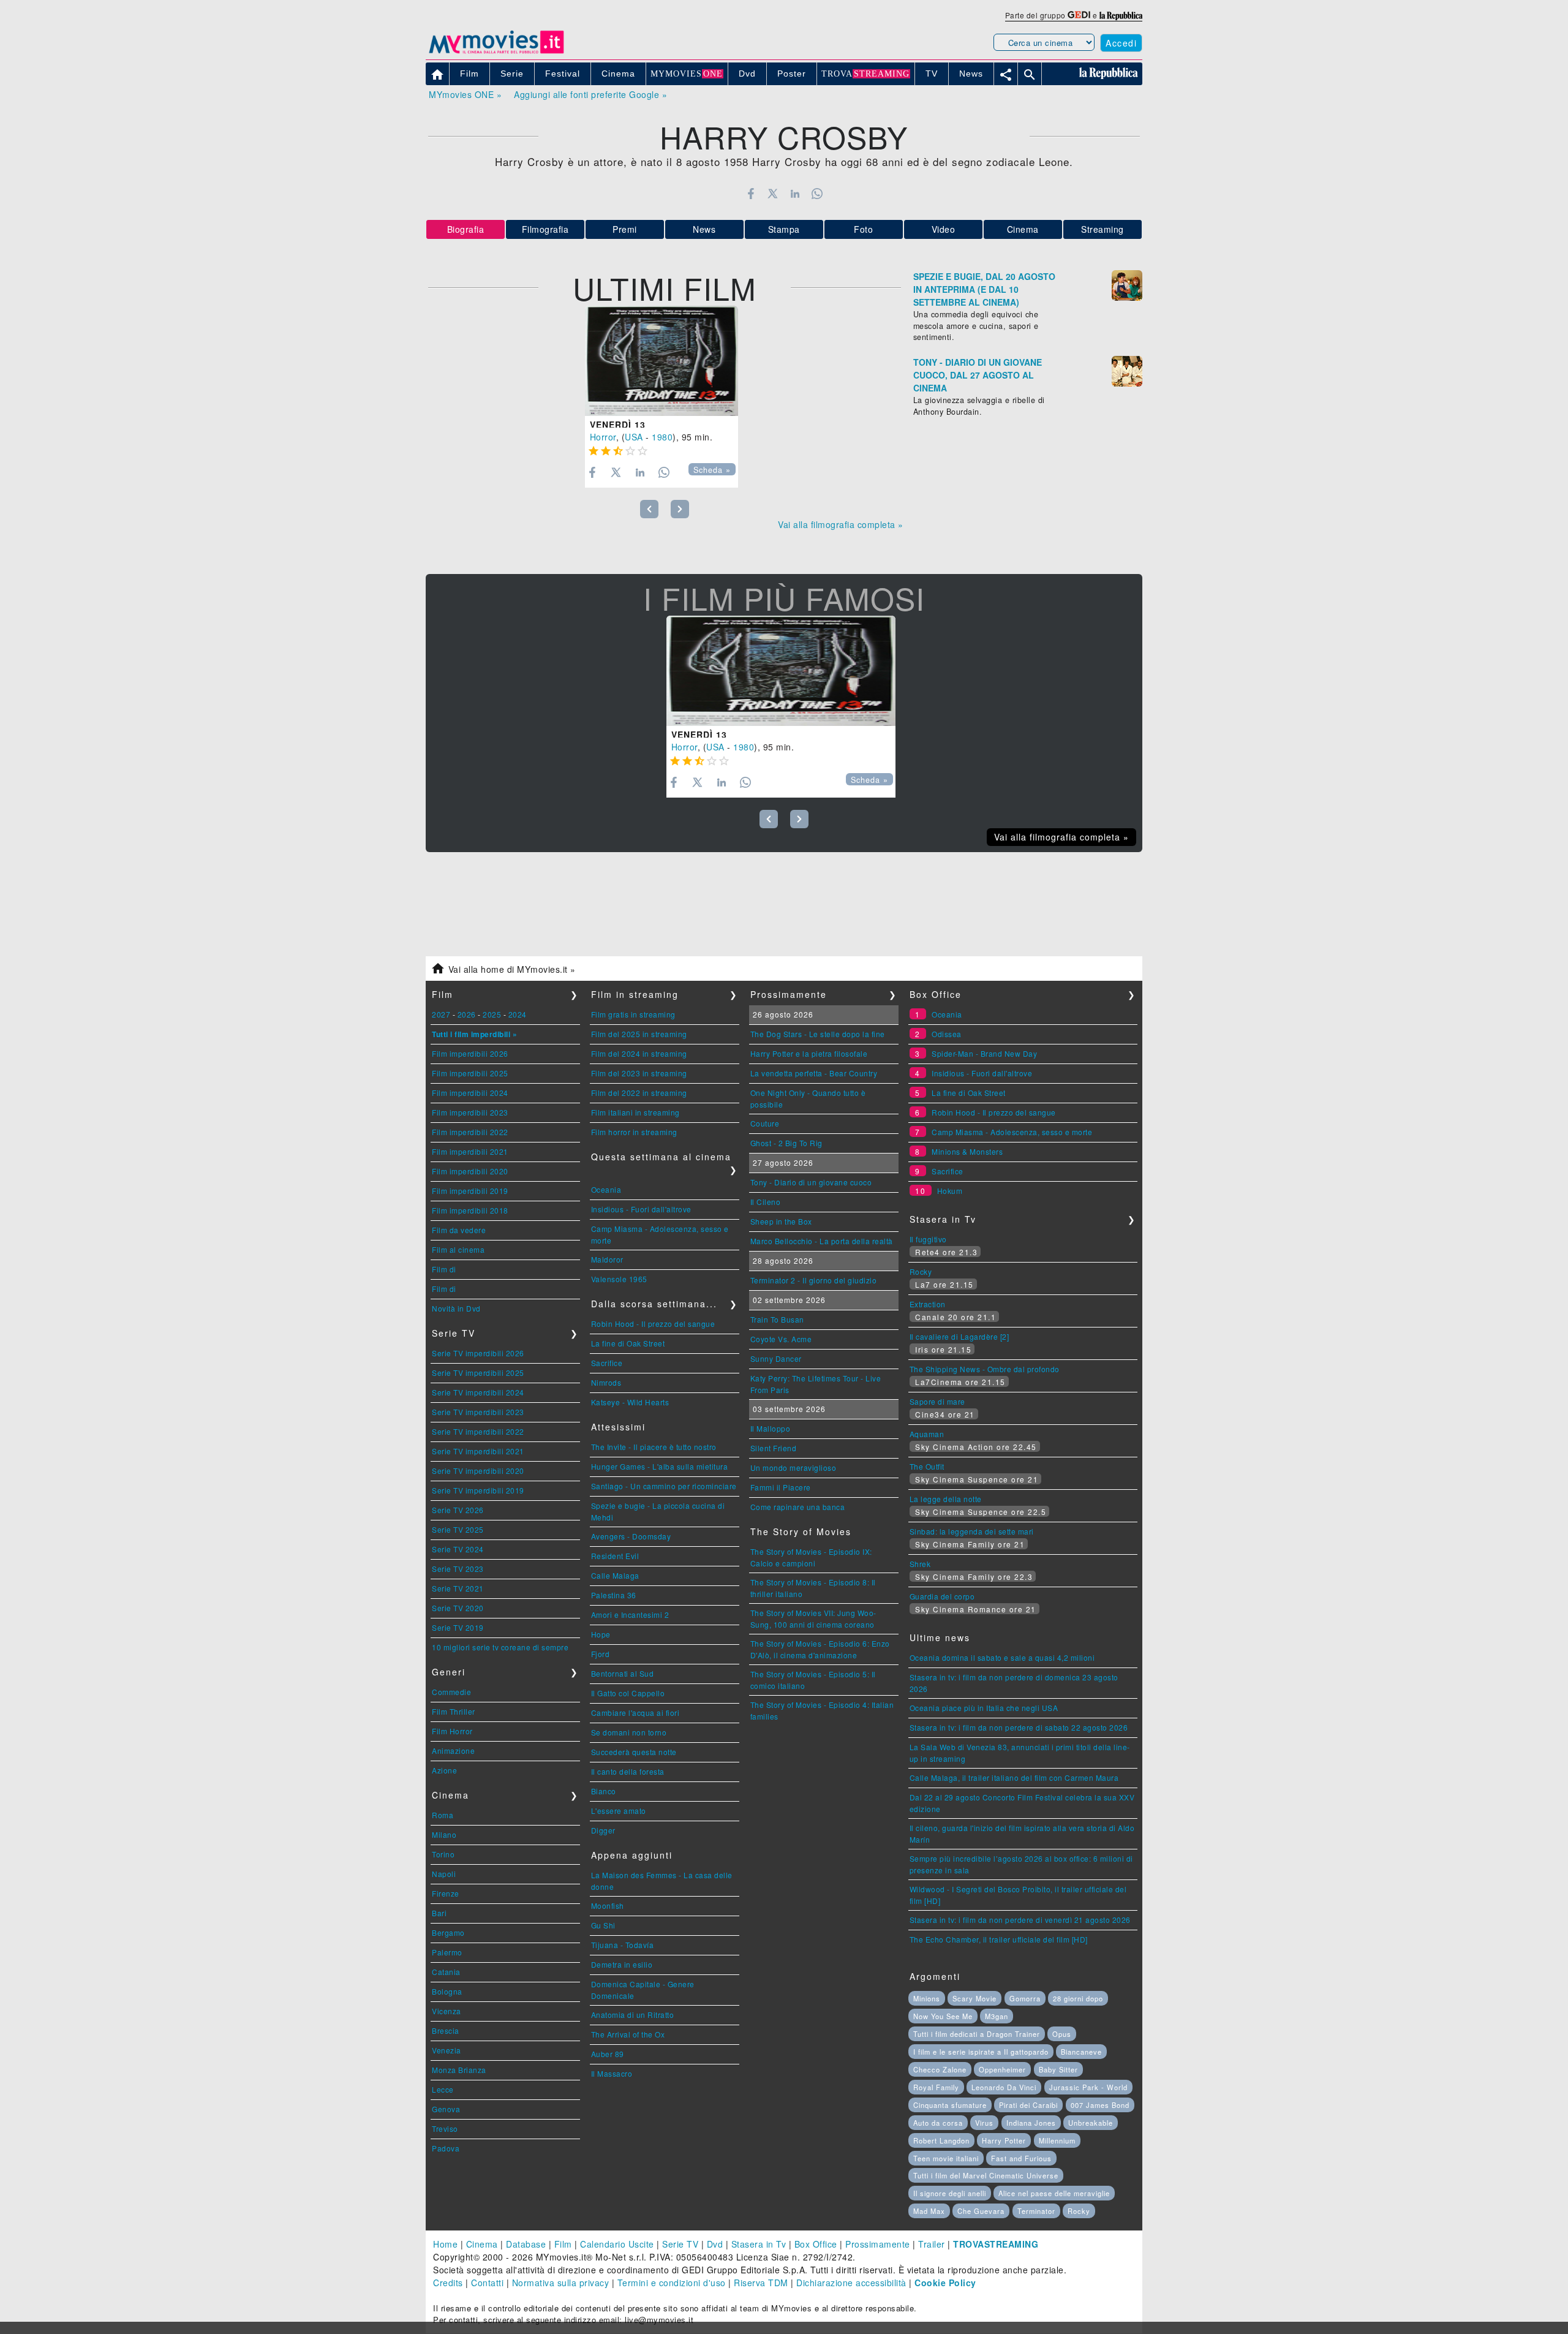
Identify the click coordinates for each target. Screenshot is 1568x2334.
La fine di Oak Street (628, 1343)
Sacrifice (607, 1363)
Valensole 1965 (619, 1279)
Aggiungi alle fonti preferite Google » (590, 94)
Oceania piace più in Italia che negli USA (984, 1708)
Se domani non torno (629, 1732)
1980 (662, 437)
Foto (863, 229)
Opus (1062, 2034)
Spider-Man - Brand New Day (984, 1053)
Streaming (1102, 229)
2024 (518, 1014)
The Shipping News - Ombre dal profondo (985, 1369)
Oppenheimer (1002, 2069)
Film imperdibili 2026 (470, 1053)
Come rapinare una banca (798, 1507)
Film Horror (452, 1731)
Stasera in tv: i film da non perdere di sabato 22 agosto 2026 (1019, 1727)
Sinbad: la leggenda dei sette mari (972, 1531)
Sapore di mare (937, 1401)
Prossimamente (878, 2244)
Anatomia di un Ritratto (633, 2015)
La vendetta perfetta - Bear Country (814, 1073)
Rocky (921, 1271)
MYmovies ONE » (465, 94)
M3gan (997, 2016)
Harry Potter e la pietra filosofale (809, 1053)
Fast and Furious (1021, 2158)
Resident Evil (615, 1556)
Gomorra (1025, 1998)
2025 (492, 1014)
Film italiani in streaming (635, 1112)
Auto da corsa (938, 2123)
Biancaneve (1081, 2052)
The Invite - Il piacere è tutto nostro (654, 1447)
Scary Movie (974, 1998)
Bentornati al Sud (623, 1673)
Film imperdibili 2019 (470, 1191)
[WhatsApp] (817, 194)
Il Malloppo (771, 1428)
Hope (601, 1634)
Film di (444, 1269)
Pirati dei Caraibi (1028, 2105)
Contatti (487, 2283)
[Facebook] (751, 194)
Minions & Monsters (967, 1151)
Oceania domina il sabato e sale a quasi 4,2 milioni (1002, 1657)
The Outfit (927, 1466)
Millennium (1057, 2140)
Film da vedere (459, 1230)
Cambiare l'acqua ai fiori (635, 1713)
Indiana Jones (1031, 2123)
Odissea (947, 1034)
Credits (448, 2283)
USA (634, 437)
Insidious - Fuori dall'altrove (641, 1209)
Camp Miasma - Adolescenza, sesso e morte (1012, 1132)
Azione (444, 1770)
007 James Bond (1100, 2105)
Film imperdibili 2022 (470, 1132)
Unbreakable (1091, 2123)
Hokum (950, 1191)
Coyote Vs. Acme (781, 1339)
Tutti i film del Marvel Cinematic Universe (986, 2175)
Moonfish (608, 1905)
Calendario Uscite (617, 2244)
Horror (603, 437)
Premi (625, 229)
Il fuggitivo (928, 1239)
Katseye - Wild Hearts (630, 1402)
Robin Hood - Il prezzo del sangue (653, 1324)
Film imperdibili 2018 (470, 1210)
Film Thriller (454, 1711)
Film (563, 2244)
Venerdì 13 (618, 425)
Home (445, 2244)
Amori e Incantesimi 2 (630, 1615)
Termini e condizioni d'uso (672, 2283)
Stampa (784, 229)
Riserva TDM (761, 2283)
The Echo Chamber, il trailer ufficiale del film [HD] (999, 1939)
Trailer (932, 2244)
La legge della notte (946, 1499)
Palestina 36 (614, 1595)
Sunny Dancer (776, 1358)
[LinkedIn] (795, 194)
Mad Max (929, 2211)
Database (526, 2244)
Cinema (1023, 229)
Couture (765, 1123)
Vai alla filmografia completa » (841, 524)
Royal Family (936, 2087)
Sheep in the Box (781, 1221)
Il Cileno (766, 1202)
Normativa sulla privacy (561, 2283)
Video (944, 229)
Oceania (606, 1189)
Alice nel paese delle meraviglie (1054, 2193)
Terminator (1036, 2211)
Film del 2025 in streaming (639, 1034)
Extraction (928, 1304)
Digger (603, 1830)
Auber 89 (608, 2054)
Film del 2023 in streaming (639, 1073)
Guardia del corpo (942, 1596)
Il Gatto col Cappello (628, 1693)
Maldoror (607, 1259)
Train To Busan (777, 1319)
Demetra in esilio (622, 1964)
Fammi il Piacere (781, 1487)
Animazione (453, 1750)
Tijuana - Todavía (623, 1945)
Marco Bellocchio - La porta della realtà (822, 1241)
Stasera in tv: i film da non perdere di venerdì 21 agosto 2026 (1020, 1920)
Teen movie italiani (946, 2158)
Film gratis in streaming (633, 1014)
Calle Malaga (615, 1575)
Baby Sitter (1058, 2069)
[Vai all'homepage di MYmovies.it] (496, 53)
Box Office (816, 2244)
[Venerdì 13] (661, 361)
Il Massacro (612, 2073)
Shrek (920, 1564)
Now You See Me (943, 2016)
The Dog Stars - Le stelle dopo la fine (818, 1034)
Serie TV (680, 2244)
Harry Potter (1004, 2140)
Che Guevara (981, 2211)
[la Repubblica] (1121, 15)
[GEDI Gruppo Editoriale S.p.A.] (1079, 15)
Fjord (601, 1654)
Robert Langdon (941, 2140)
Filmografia (545, 229)
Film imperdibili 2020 (470, 1171)
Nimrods (606, 1382)
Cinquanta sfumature (950, 2105)
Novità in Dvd (456, 1308)
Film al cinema (458, 1249)
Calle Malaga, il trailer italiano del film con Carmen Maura (1014, 1777)
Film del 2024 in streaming (639, 1053)
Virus (984, 2123)
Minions (927, 1998)
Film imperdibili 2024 (470, 1093)
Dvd (715, 2244)
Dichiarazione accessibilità (851, 2283)
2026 (467, 1014)
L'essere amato (619, 1811)
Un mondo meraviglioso (793, 1467)
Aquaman (927, 1434)
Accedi (1121, 43)
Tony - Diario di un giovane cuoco (811, 1182)
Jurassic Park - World (1088, 2087)
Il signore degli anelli (950, 2193)
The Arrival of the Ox (628, 2034)
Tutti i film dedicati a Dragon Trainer (977, 2034)
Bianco (604, 1791)
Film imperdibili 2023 (470, 1112)
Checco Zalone (940, 2069)
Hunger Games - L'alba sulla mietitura (660, 1466)
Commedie (451, 1692)
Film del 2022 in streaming (639, 1093)
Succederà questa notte (634, 1752)
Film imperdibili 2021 (470, 1151)
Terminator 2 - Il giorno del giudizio (814, 1280)
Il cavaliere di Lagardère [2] (959, 1336)
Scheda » (712, 470)
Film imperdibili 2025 (470, 1073)
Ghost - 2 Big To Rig (786, 1143)
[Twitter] (773, 194)
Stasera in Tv (759, 2244)
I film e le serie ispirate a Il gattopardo (981, 2052)
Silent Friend (774, 1448)
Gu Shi (603, 1925)
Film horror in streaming (634, 1132)
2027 (441, 1014)
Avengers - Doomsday (631, 1536)
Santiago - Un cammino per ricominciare (664, 1486)
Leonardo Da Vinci (1004, 2087)
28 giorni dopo (1078, 1998)
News (704, 229)
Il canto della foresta (628, 1771)
